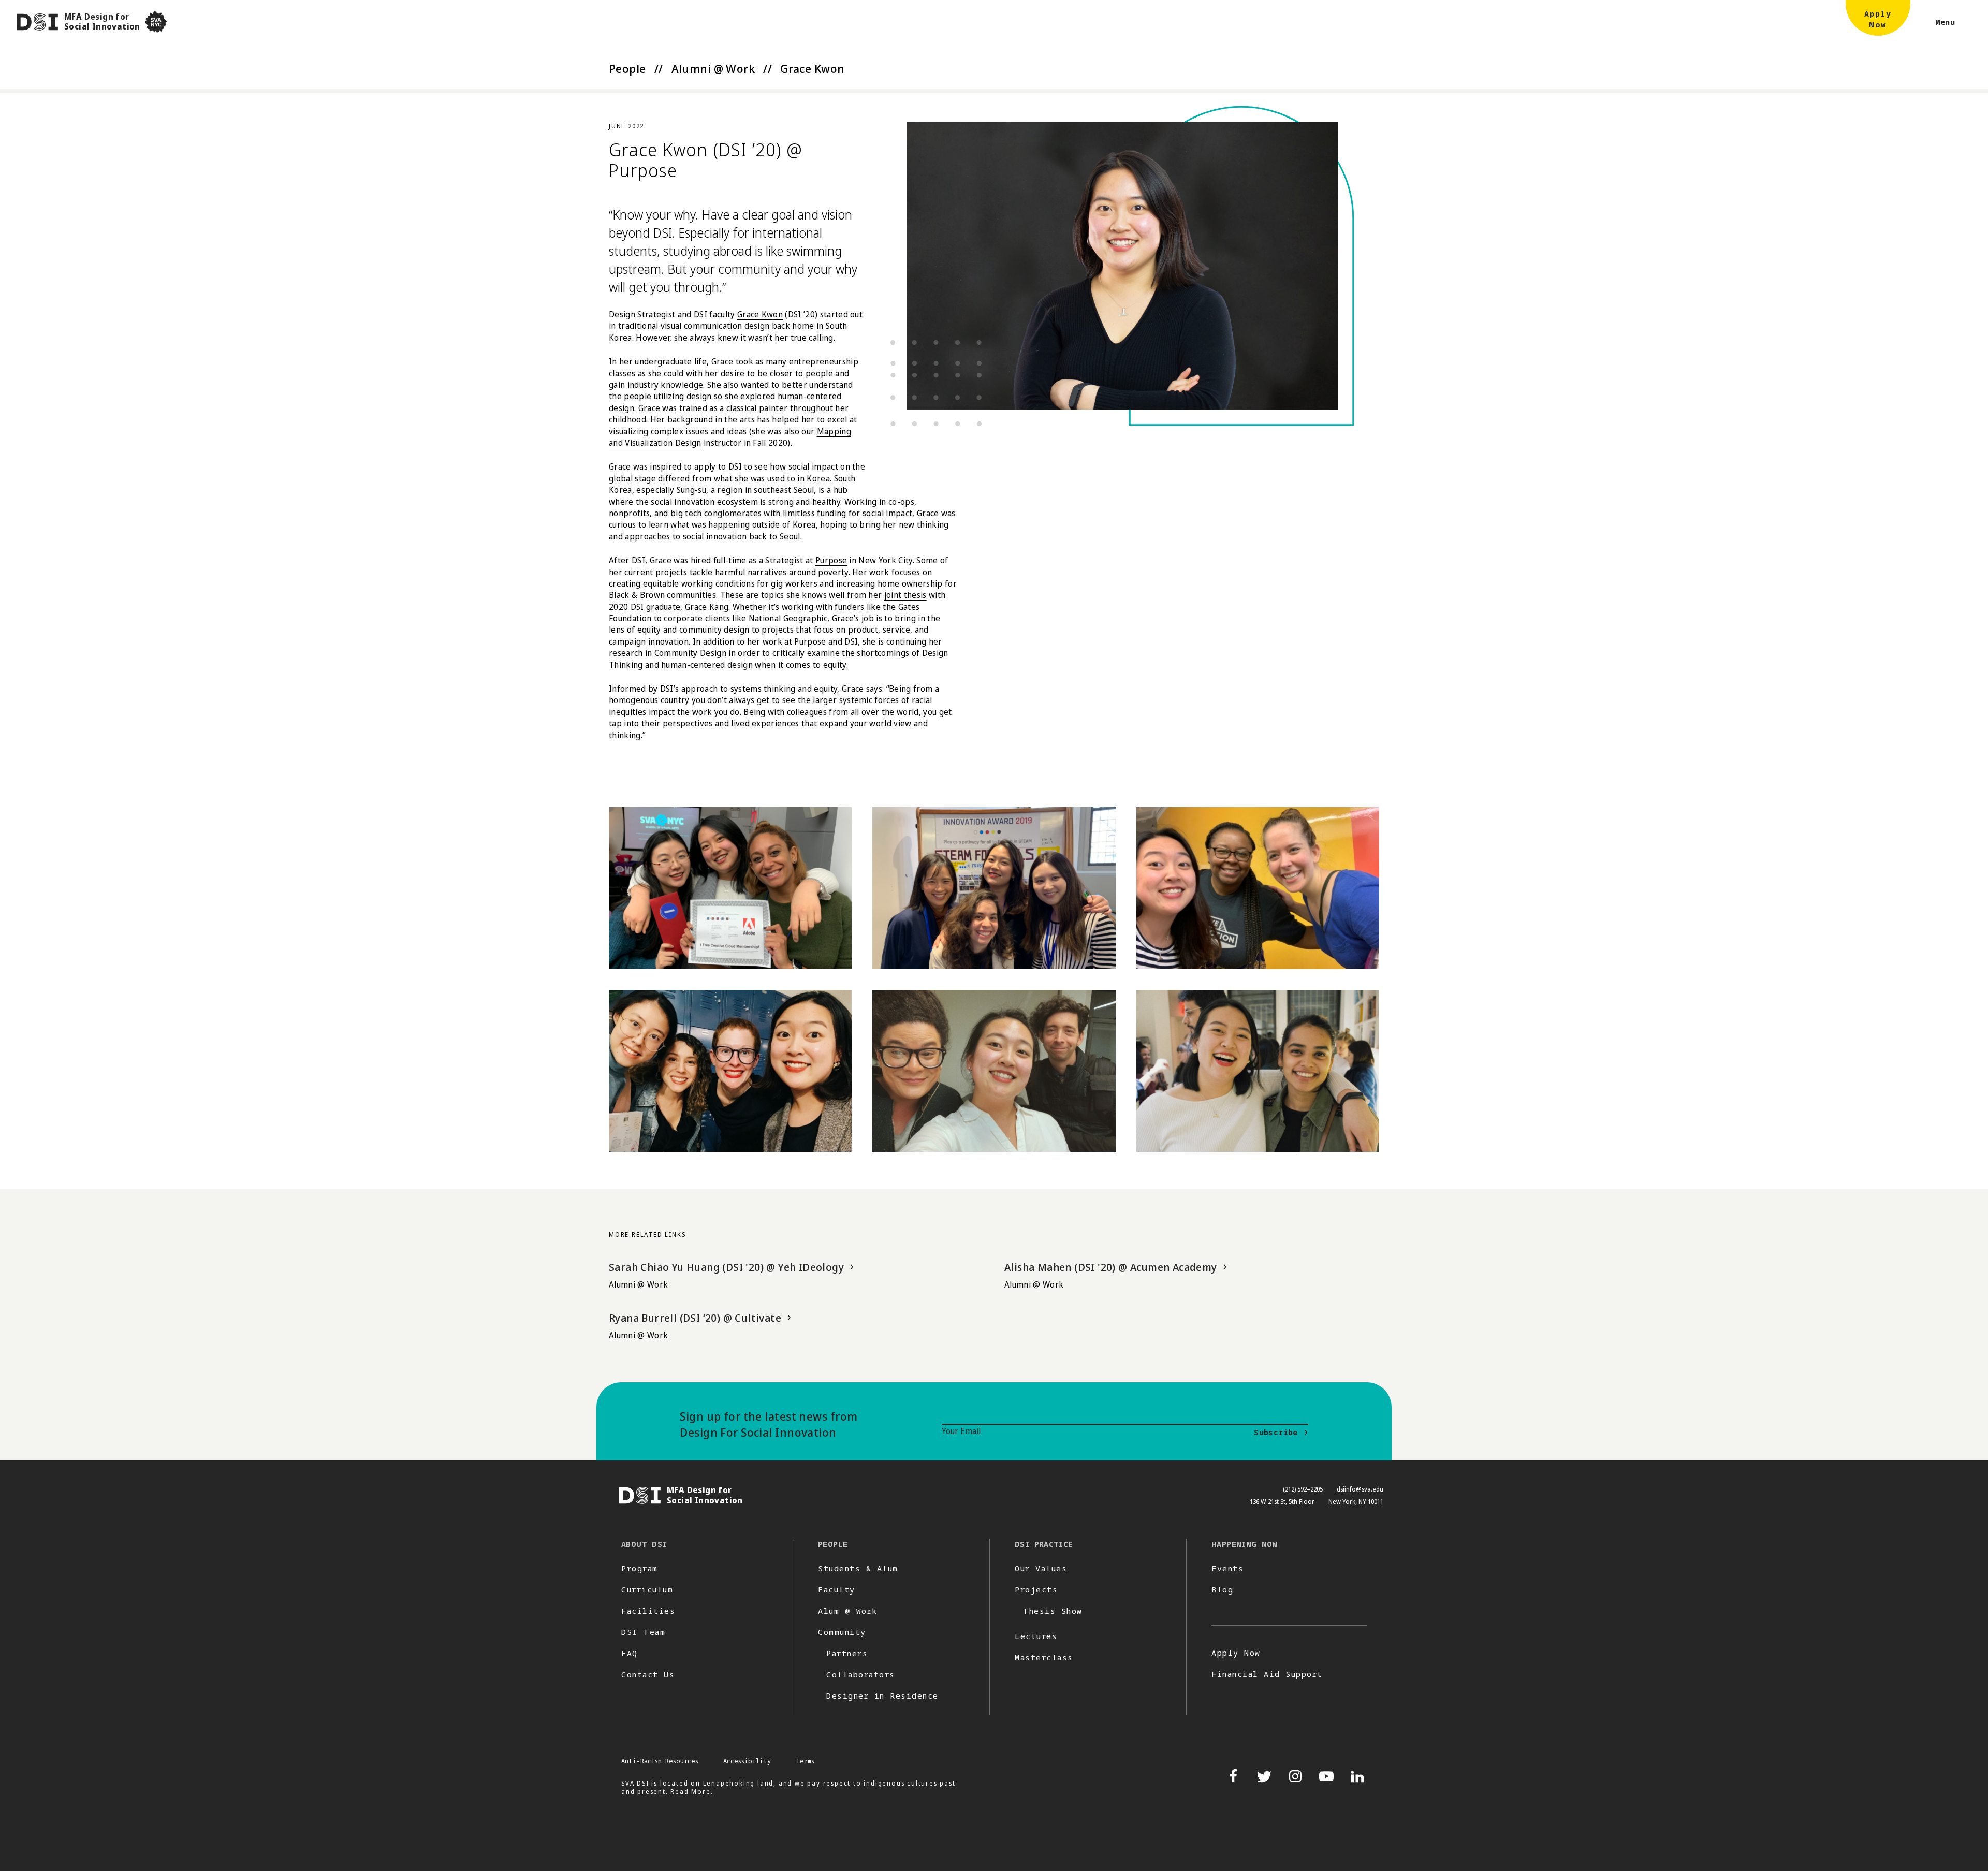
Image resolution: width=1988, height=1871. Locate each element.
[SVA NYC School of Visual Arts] (156, 22)
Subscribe (1276, 1432)
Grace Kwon (760, 314)
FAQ (630, 1653)
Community (842, 1632)
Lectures (1036, 1636)
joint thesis (905, 595)
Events (1227, 1568)
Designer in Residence (882, 1695)
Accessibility (747, 1761)
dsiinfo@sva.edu (1360, 1489)
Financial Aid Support (1267, 1674)
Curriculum (647, 1589)
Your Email (961, 1431)
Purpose (831, 560)
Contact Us (648, 1674)
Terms (805, 1761)
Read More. (692, 1792)
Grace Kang (707, 607)
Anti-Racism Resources (660, 1761)
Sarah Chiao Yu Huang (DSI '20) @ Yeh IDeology (726, 1267)
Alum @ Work (848, 1611)
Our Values (1041, 1568)
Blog (1222, 1589)
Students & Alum (858, 1568)
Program (640, 1568)
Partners (847, 1653)
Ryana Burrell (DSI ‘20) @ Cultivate (695, 1318)
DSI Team (643, 1632)
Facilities (648, 1611)
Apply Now (1236, 1653)
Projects (1036, 1589)
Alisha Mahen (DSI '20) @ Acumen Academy (1111, 1267)
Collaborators (861, 1674)
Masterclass (1044, 1657)
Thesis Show (1053, 1611)
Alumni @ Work (713, 68)
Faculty (837, 1589)
